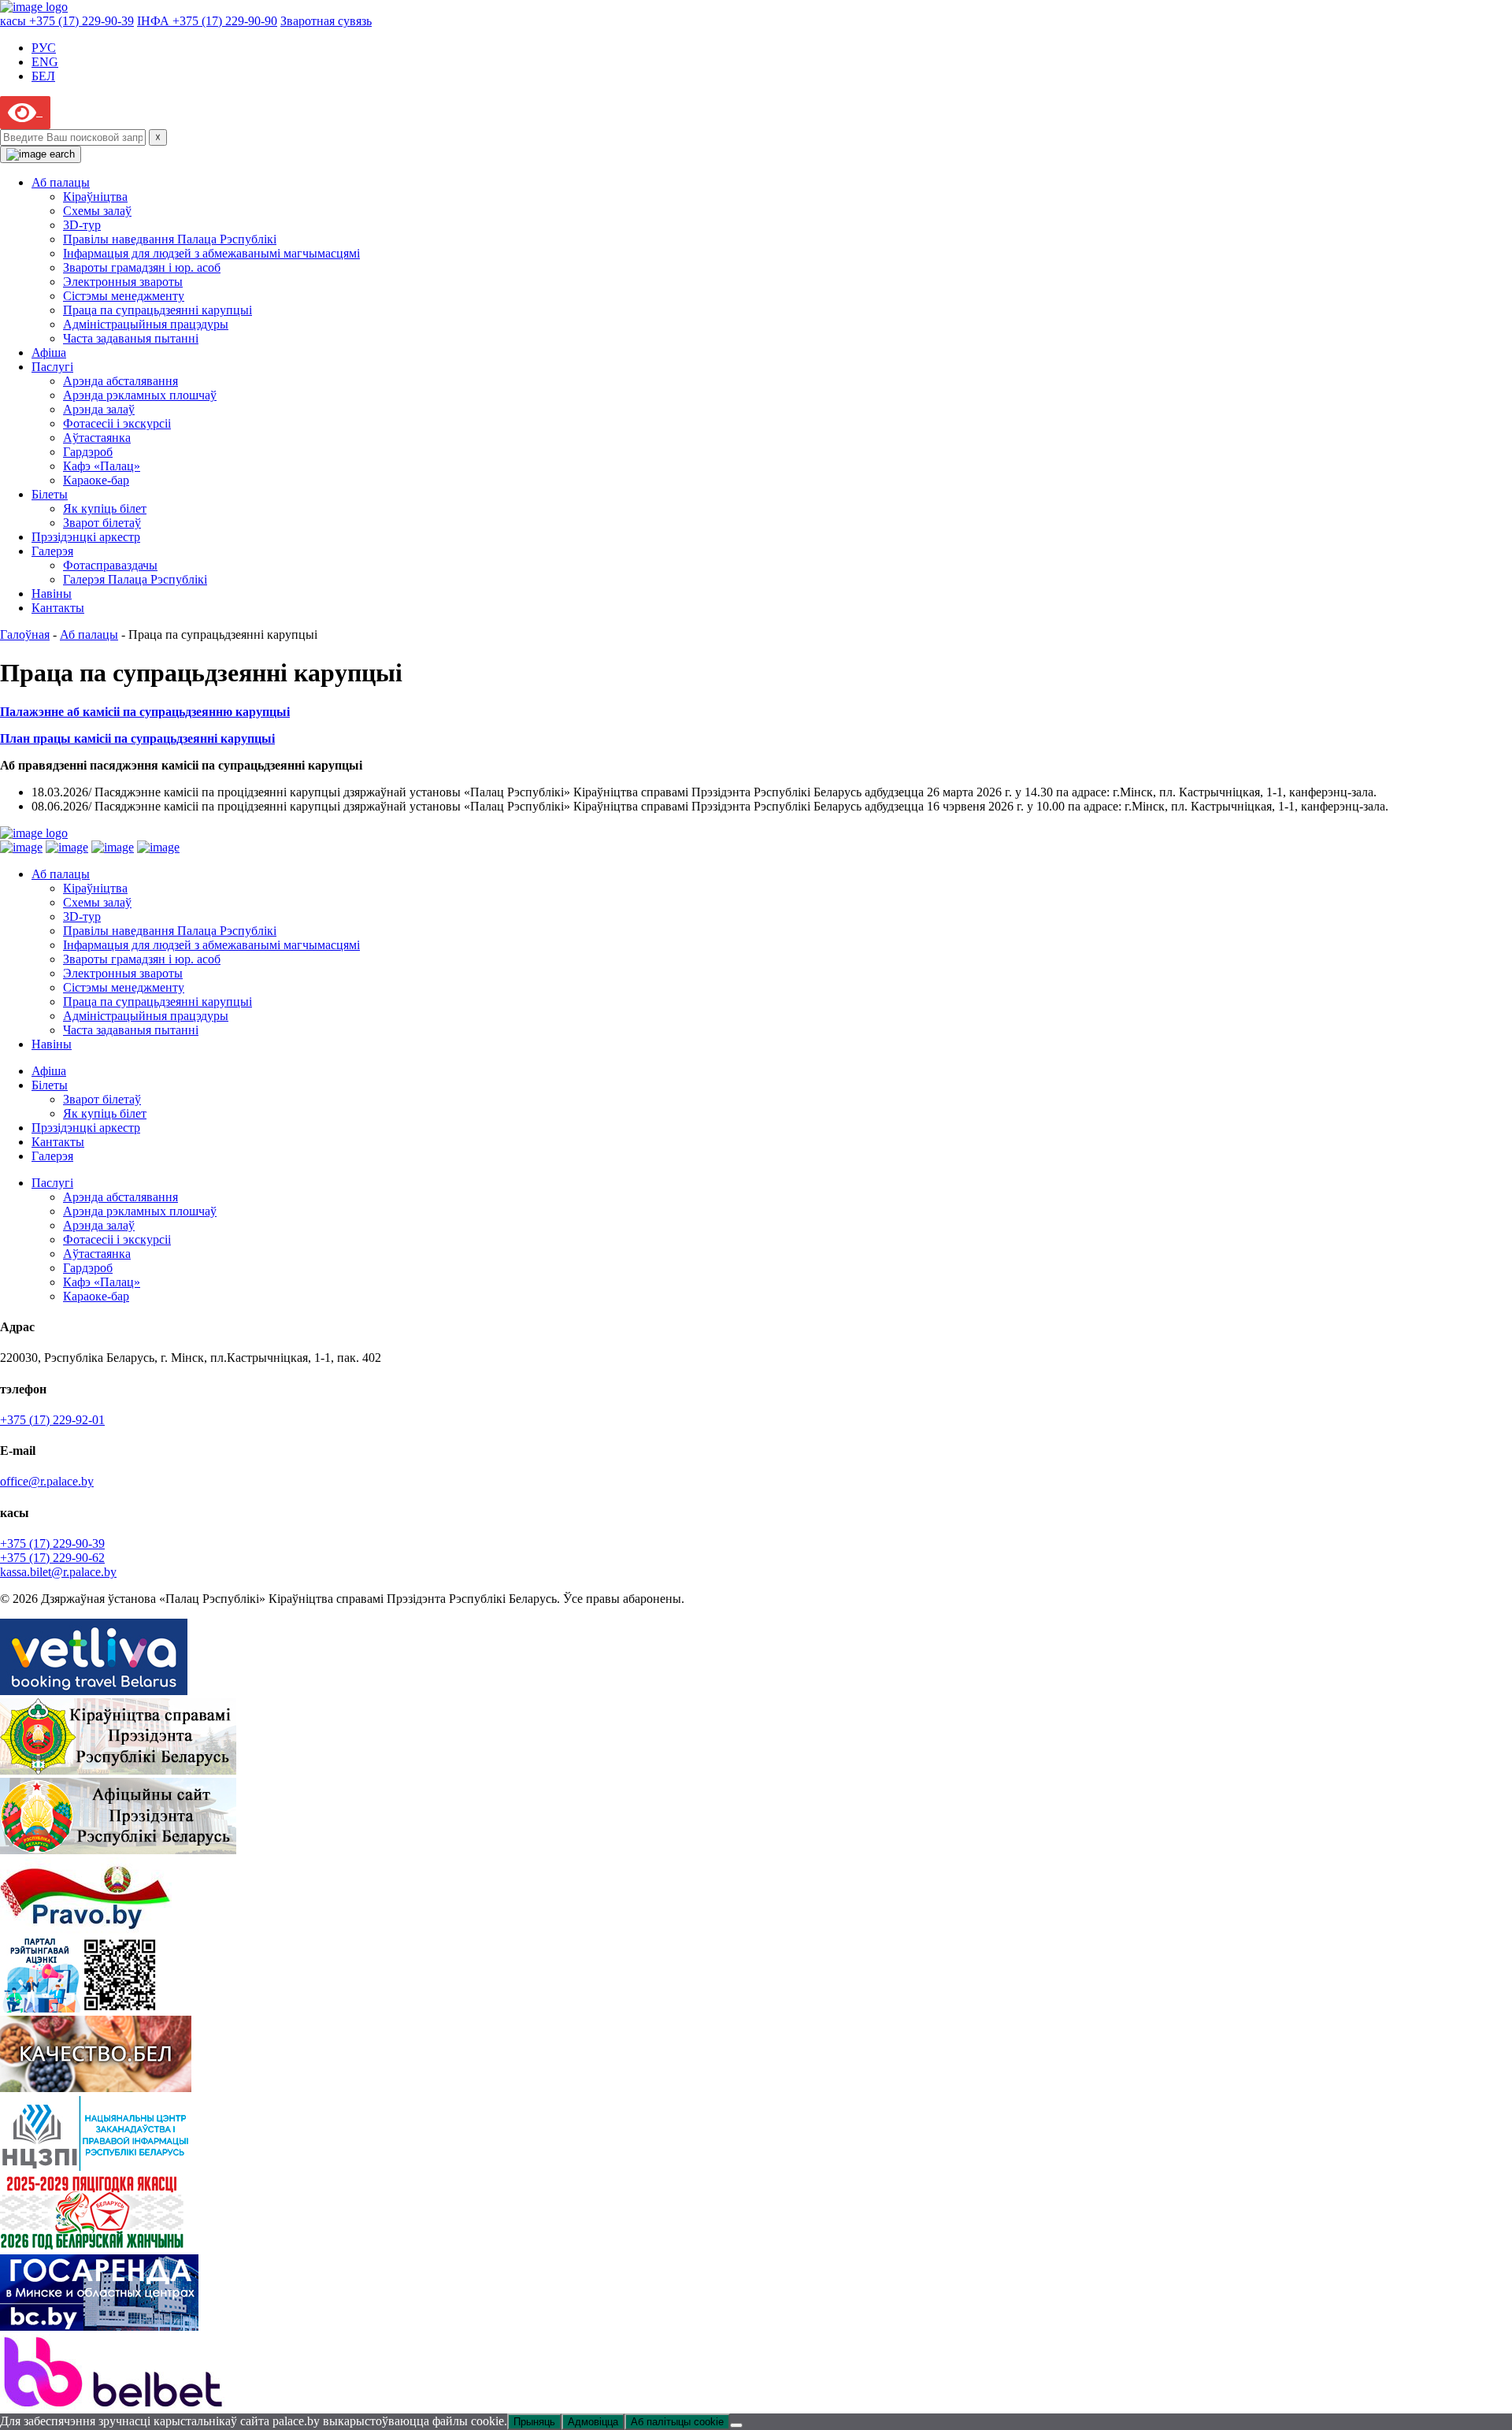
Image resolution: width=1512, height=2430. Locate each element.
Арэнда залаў (99, 409)
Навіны (52, 594)
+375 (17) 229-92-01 (52, 1420)
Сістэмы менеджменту (124, 296)
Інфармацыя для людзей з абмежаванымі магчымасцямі (211, 253)
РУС (44, 48)
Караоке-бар (96, 480)
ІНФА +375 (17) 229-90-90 (207, 21)
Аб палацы (61, 182)
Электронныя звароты (123, 282)
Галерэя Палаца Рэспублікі (135, 579)
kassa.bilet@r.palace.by (58, 1572)
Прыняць (534, 2422)
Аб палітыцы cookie (677, 2422)
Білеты (50, 494)
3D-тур (82, 225)
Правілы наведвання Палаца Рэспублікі (170, 239)
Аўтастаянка (97, 438)
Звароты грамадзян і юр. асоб (142, 267)
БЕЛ (43, 76)
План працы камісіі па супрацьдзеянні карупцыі (137, 738)
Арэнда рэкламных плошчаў (140, 395)
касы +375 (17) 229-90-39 (67, 21)
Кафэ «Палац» (102, 466)
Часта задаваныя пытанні (131, 338)
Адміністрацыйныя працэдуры (146, 324)
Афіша (49, 352)
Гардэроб (88, 452)
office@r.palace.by (47, 1481)
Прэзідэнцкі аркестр (86, 537)
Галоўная (25, 634)
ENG (45, 62)
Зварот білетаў (102, 523)
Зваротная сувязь (326, 21)
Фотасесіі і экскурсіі (117, 423)
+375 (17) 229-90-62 (52, 1558)
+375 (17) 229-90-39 (52, 1543)
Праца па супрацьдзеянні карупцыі (157, 310)
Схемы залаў (97, 211)
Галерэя (52, 551)
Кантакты (58, 608)
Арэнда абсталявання (120, 381)
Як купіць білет (105, 508)
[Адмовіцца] (736, 2425)
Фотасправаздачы (110, 565)
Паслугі (52, 367)
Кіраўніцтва (95, 197)
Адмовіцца (593, 2422)
